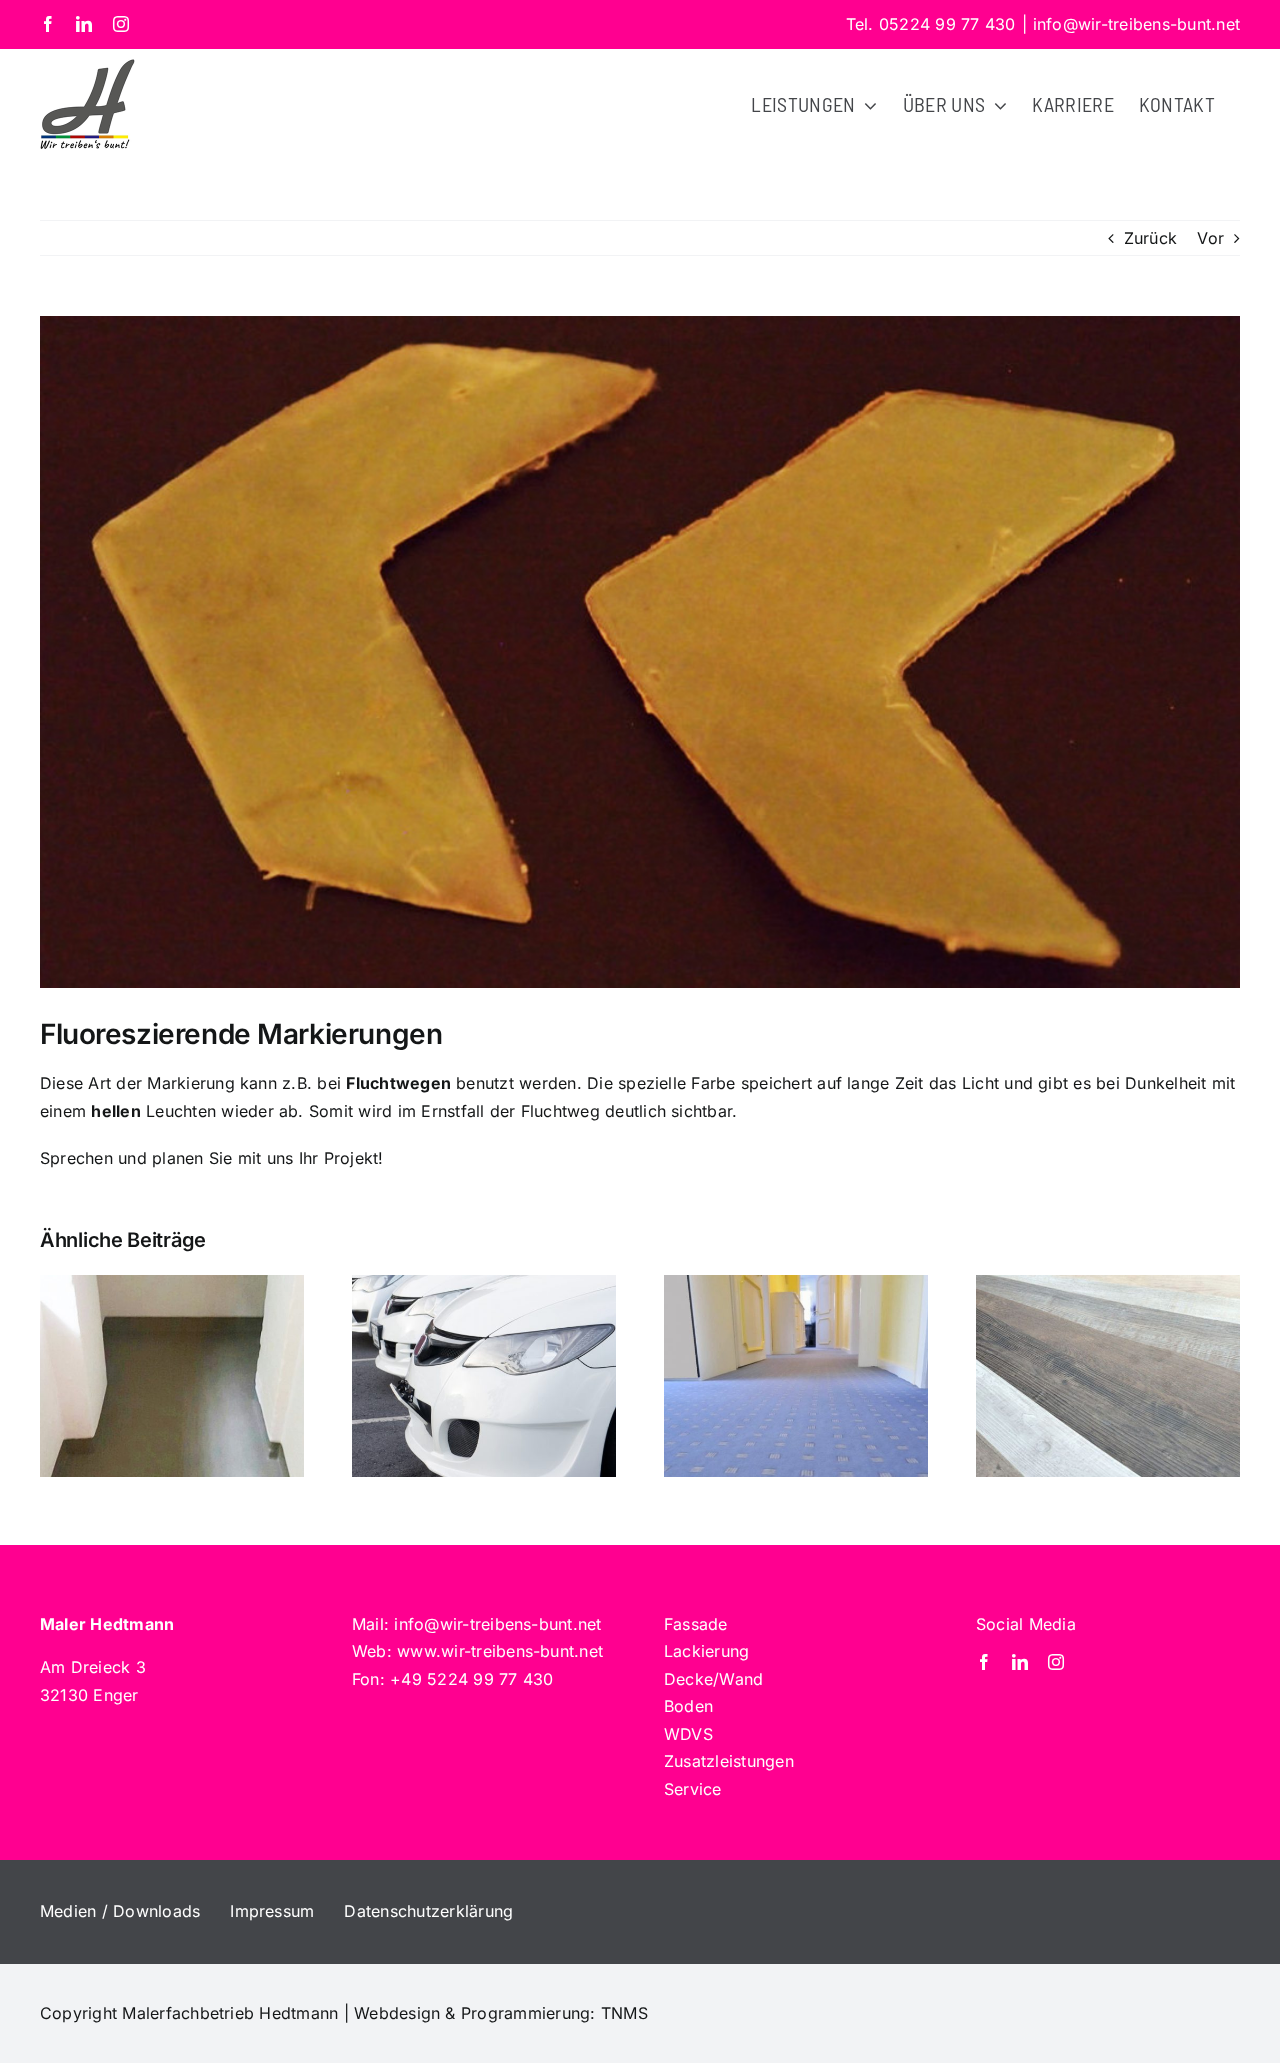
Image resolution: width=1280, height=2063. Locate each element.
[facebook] (984, 1662)
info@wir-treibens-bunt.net (1136, 24)
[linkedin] (1020, 1662)
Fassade (696, 1624)
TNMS (624, 2013)
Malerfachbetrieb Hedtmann (230, 2013)
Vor (1210, 238)
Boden (688, 1706)
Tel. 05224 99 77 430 (931, 24)
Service (693, 1789)
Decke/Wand (713, 1679)
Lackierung (706, 1651)
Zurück (1150, 238)
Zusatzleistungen (729, 1761)
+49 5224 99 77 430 (471, 1679)
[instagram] (1056, 1662)
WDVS (688, 1734)
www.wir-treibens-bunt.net (500, 1651)
